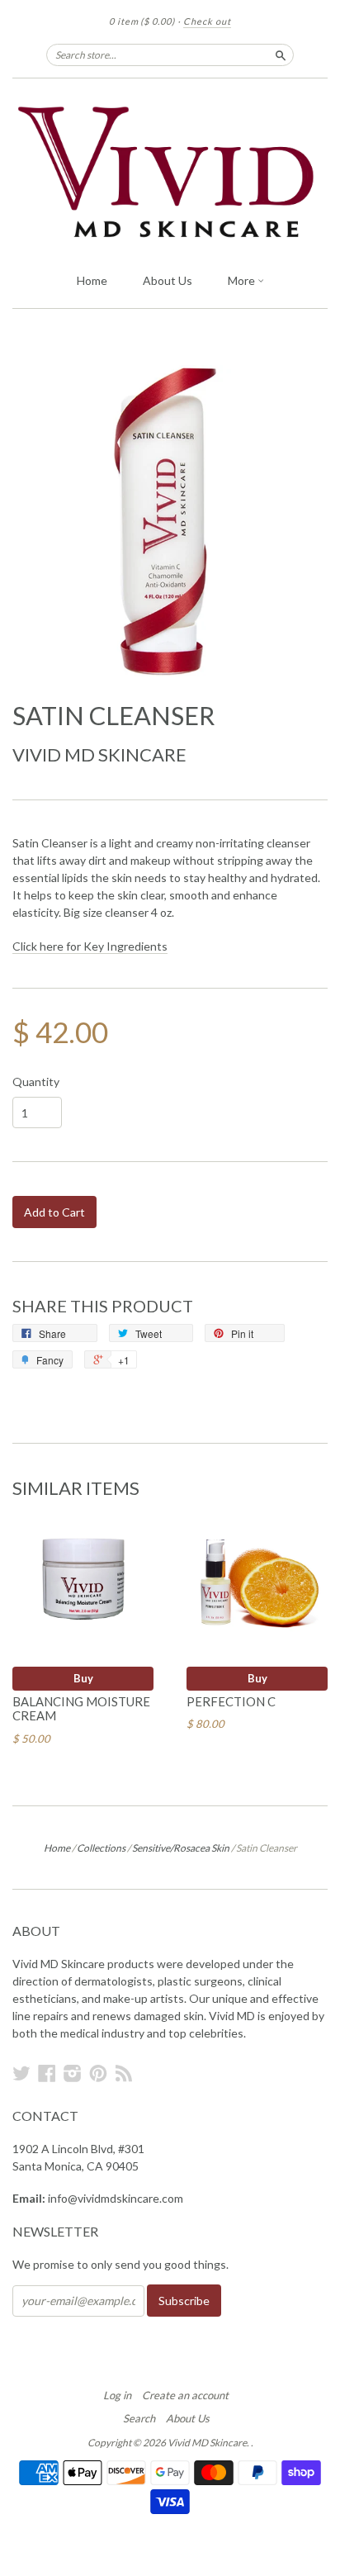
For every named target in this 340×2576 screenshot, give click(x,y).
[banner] (170, 171)
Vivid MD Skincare (99, 754)
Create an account (185, 2395)
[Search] (281, 55)
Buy (83, 1678)
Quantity (36, 1082)
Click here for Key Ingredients (90, 946)
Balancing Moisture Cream (81, 1709)
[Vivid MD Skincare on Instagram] (73, 2073)
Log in (117, 2395)
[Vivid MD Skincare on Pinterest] (98, 2073)
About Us (168, 280)
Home (92, 280)
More (243, 280)
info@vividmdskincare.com (116, 2198)
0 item (142, 21)
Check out (207, 21)
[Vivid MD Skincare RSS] (124, 2073)
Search (139, 2418)
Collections (101, 1848)
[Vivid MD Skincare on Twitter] (21, 2073)
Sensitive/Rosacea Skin (181, 1848)
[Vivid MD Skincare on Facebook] (47, 2073)
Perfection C (231, 1701)
